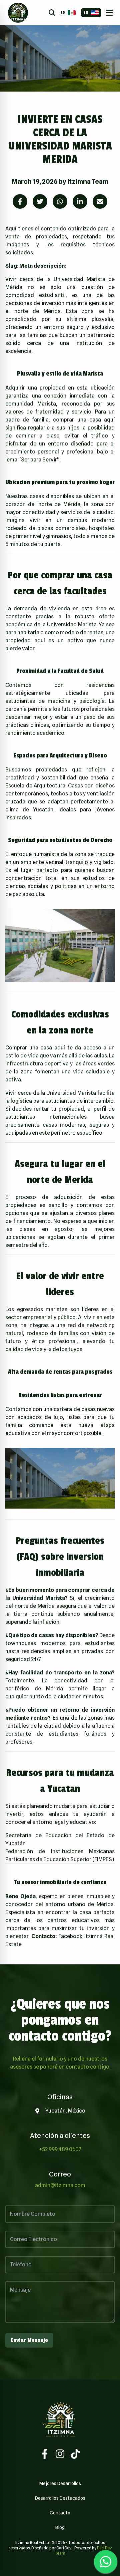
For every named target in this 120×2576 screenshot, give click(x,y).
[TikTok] (75, 2454)
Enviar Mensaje (29, 2340)
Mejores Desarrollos (60, 2483)
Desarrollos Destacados (60, 2498)
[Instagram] (60, 2454)
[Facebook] (45, 2454)
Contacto (60, 2513)
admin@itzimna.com (60, 2185)
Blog (60, 2527)
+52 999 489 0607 (60, 2149)
